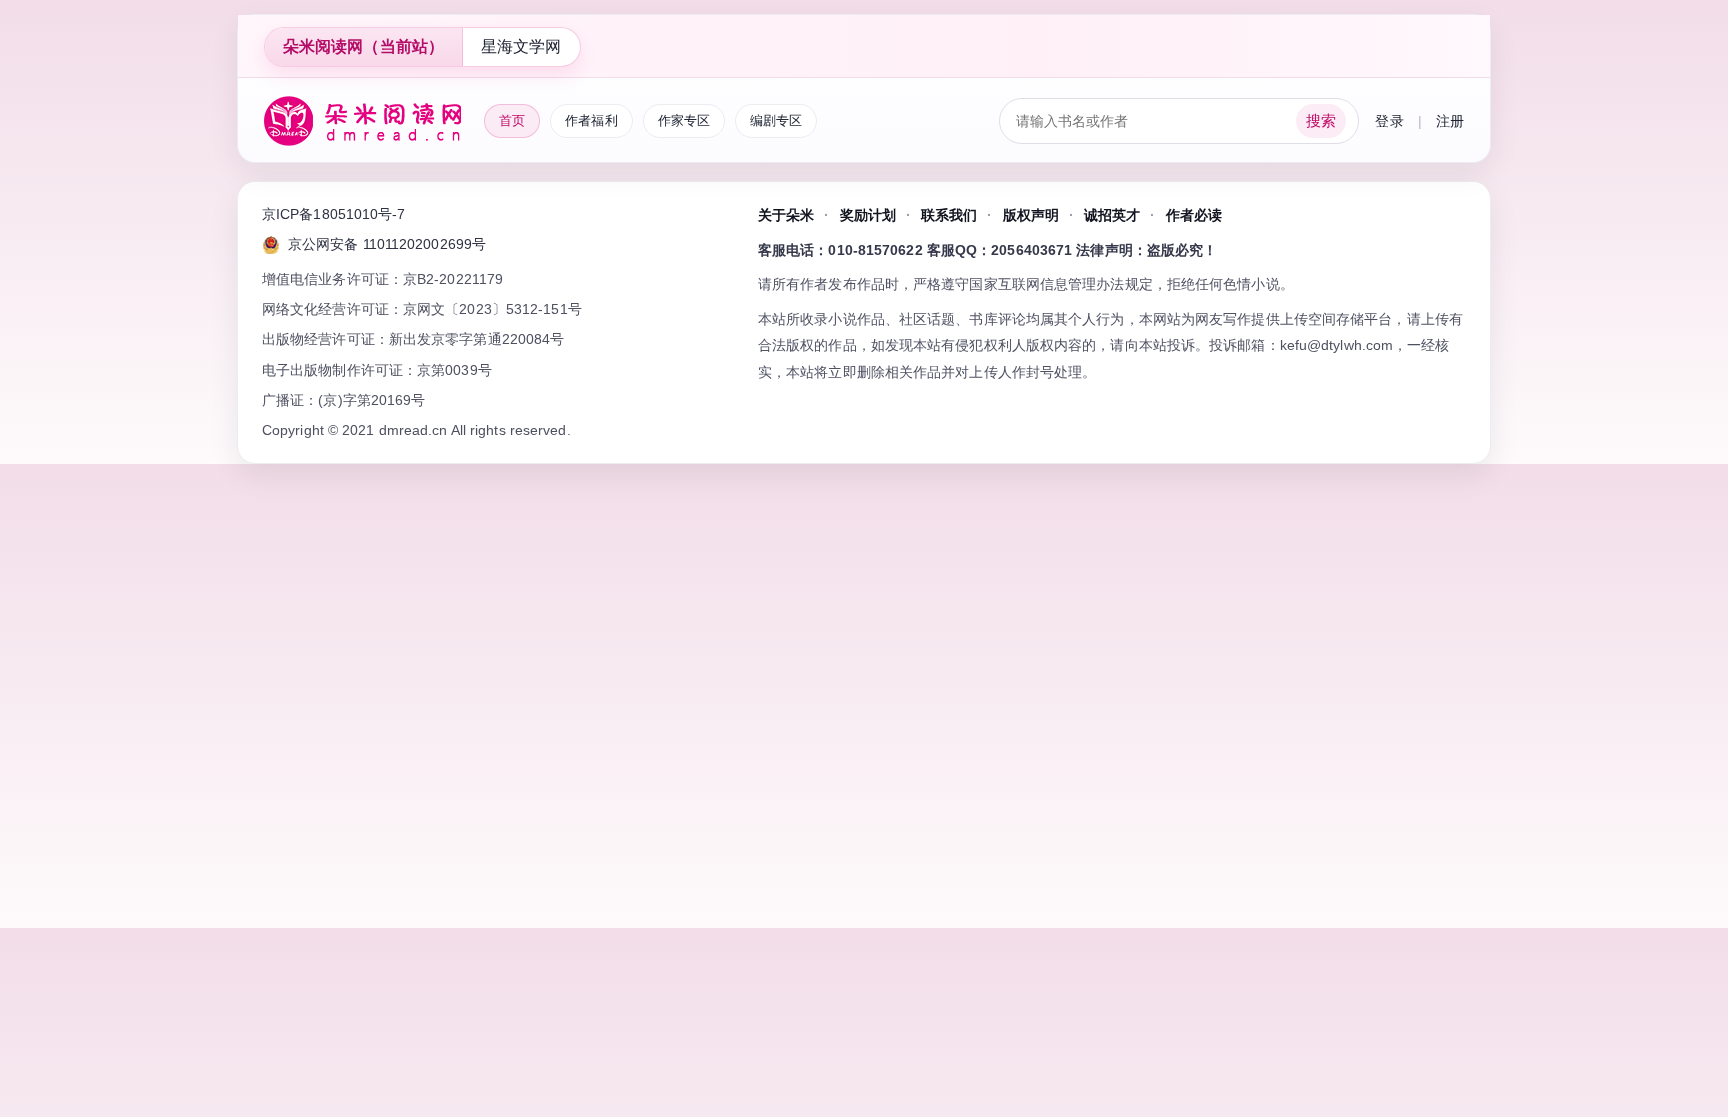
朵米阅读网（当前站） (363, 46)
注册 (1450, 121)
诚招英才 (1112, 215)
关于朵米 (786, 215)
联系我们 (949, 215)
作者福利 (591, 120)
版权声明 (1031, 215)
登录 (1389, 121)
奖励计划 (868, 215)
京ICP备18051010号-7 (334, 214)
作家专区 (684, 120)
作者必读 (1194, 215)
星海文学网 (521, 46)
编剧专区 (776, 120)
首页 (512, 120)
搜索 (1321, 120)
